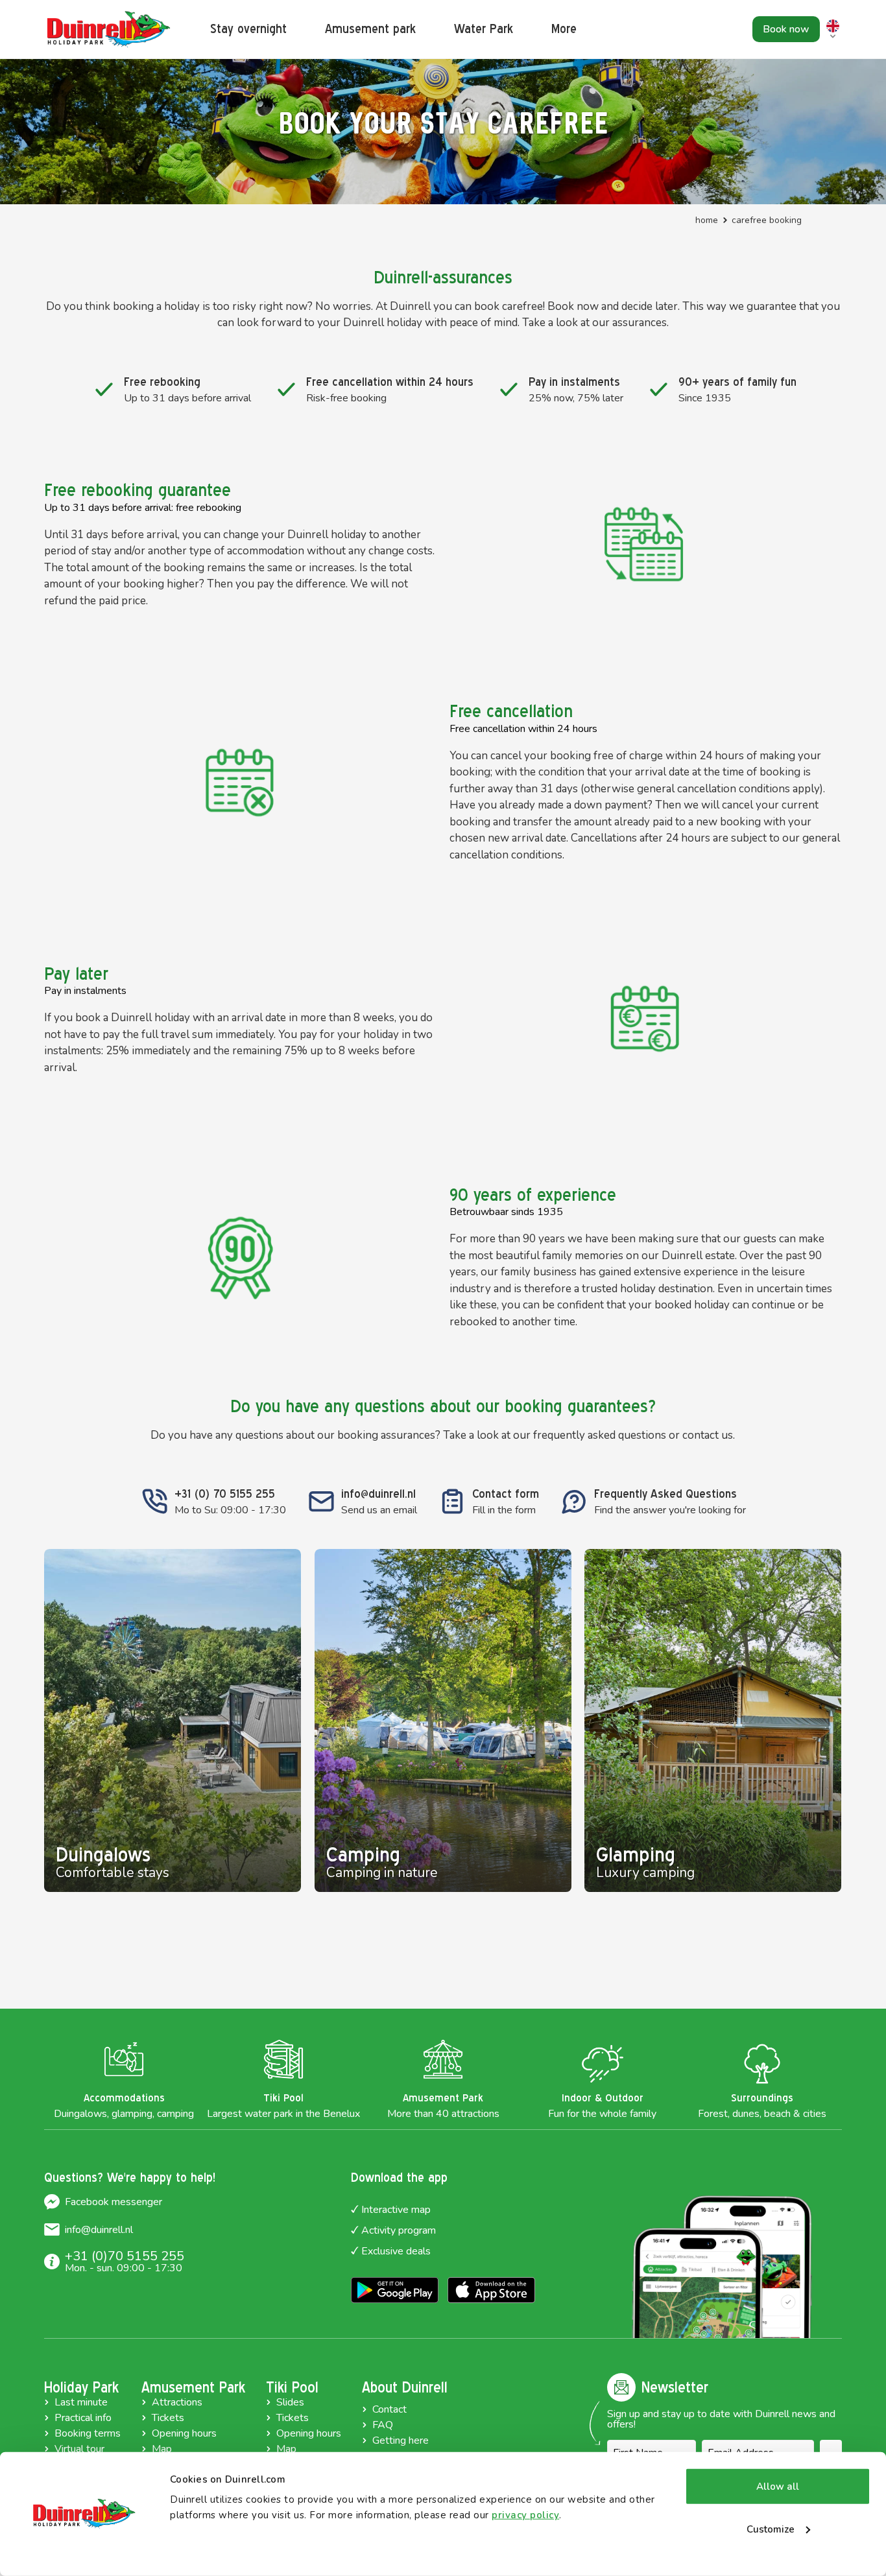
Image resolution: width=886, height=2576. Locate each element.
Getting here (401, 2440)
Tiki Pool (292, 2387)
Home (707, 220)
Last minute (81, 2402)
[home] (109, 30)
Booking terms (88, 2433)
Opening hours (184, 2433)
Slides (290, 2402)
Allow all (778, 2487)
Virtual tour (79, 2449)
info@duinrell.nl (99, 2230)
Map (162, 2449)
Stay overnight (248, 29)
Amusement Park (193, 2387)
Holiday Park (81, 2387)
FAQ (383, 2425)
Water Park (484, 29)
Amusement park (370, 29)
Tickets (168, 2418)
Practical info (83, 2418)
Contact (389, 2409)
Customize (771, 2529)
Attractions (177, 2402)
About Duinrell (405, 2387)
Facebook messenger (114, 2202)
